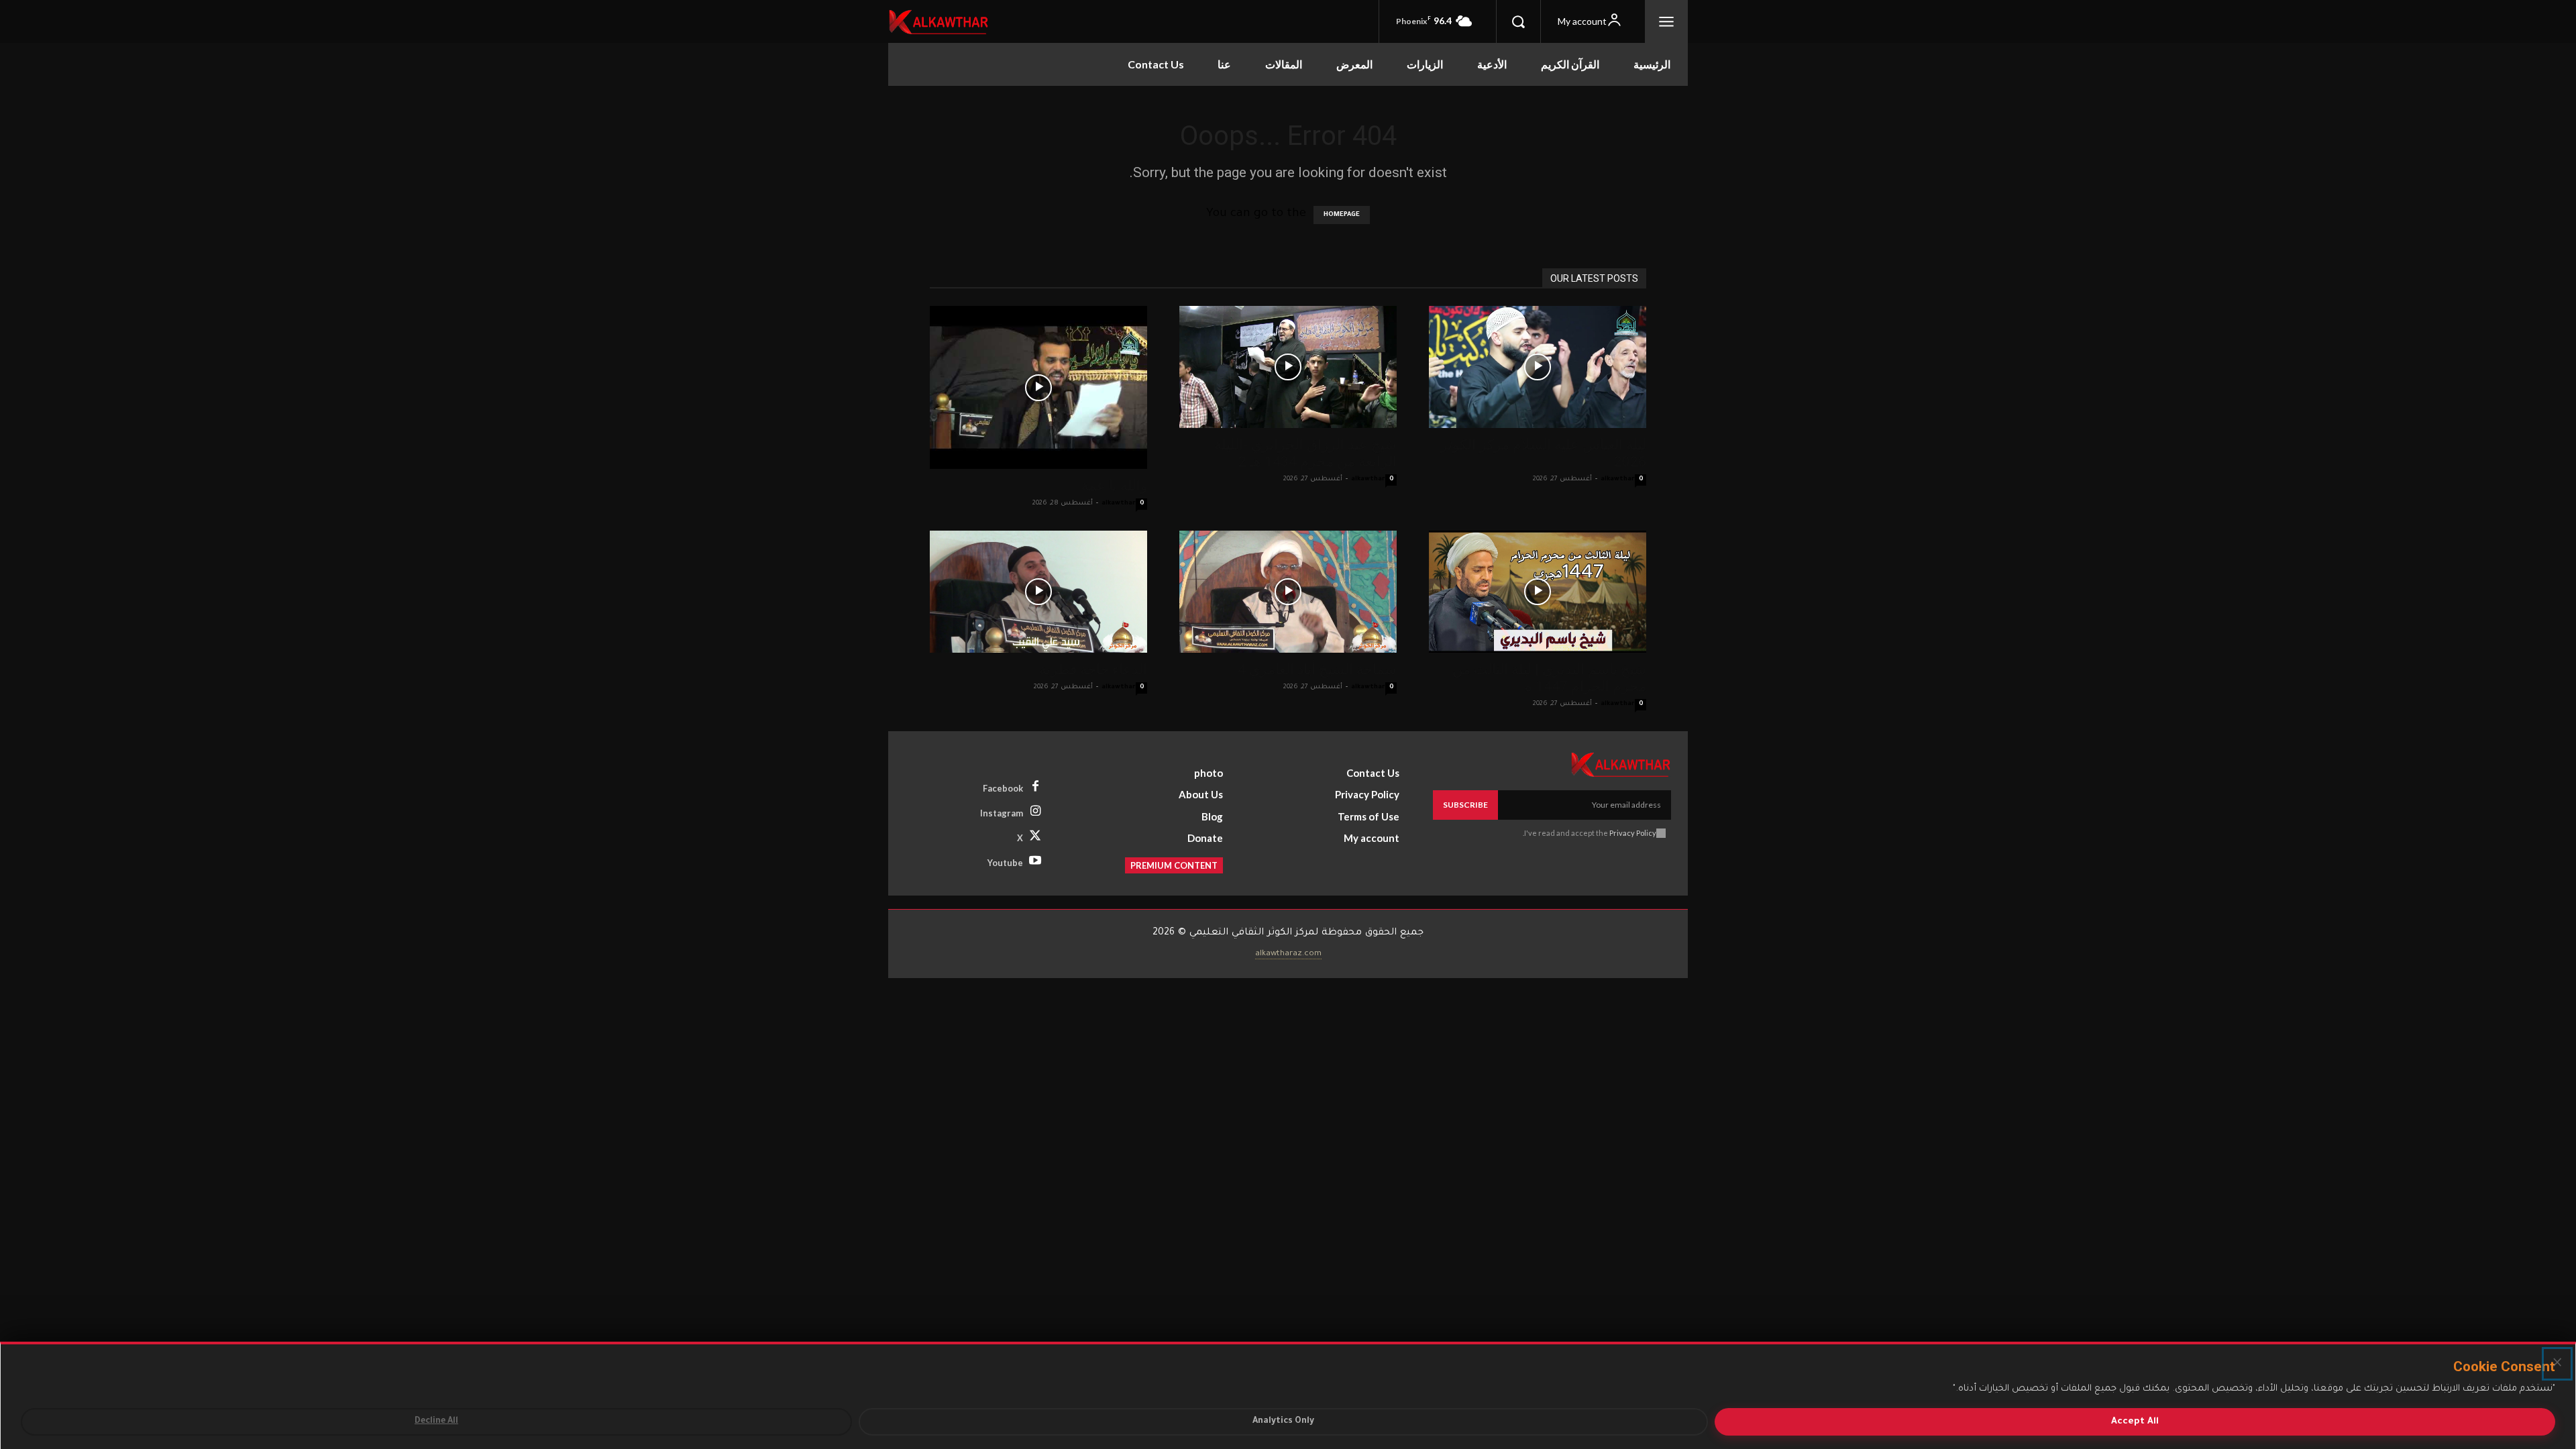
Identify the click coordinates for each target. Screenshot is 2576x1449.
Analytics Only (1283, 1421)
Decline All (436, 1421)
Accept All (2135, 1422)
